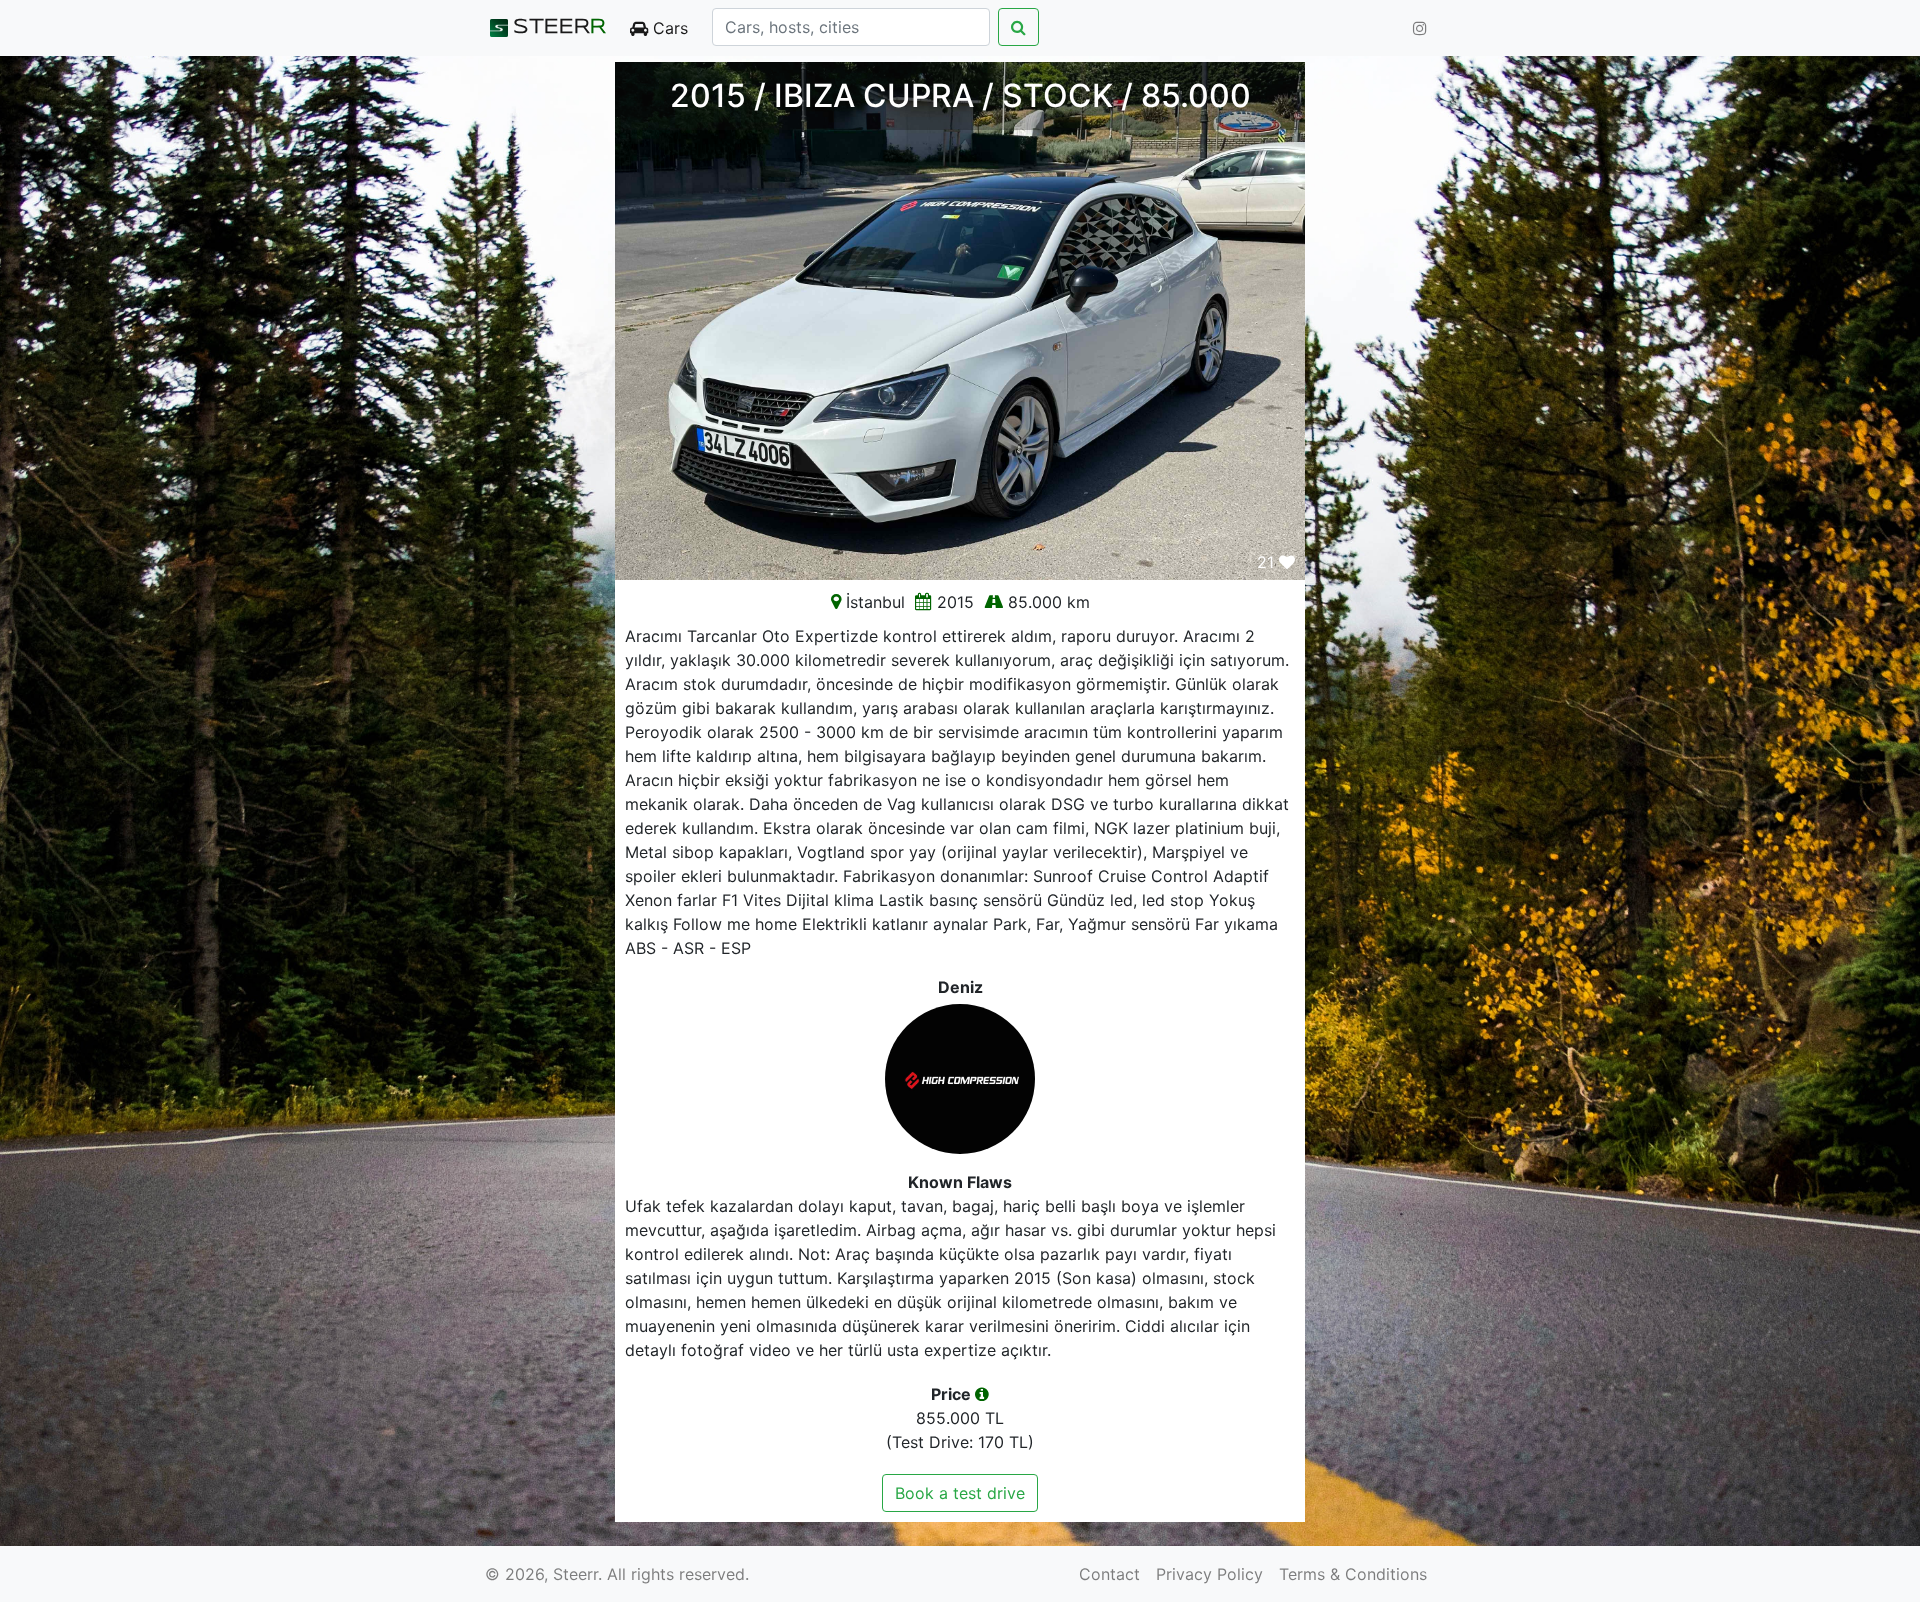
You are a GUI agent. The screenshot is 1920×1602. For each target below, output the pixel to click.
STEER (559, 27)
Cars (668, 28)
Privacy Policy (1209, 1574)
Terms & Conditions (1353, 1574)
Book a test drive (960, 1493)
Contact (1109, 1574)
